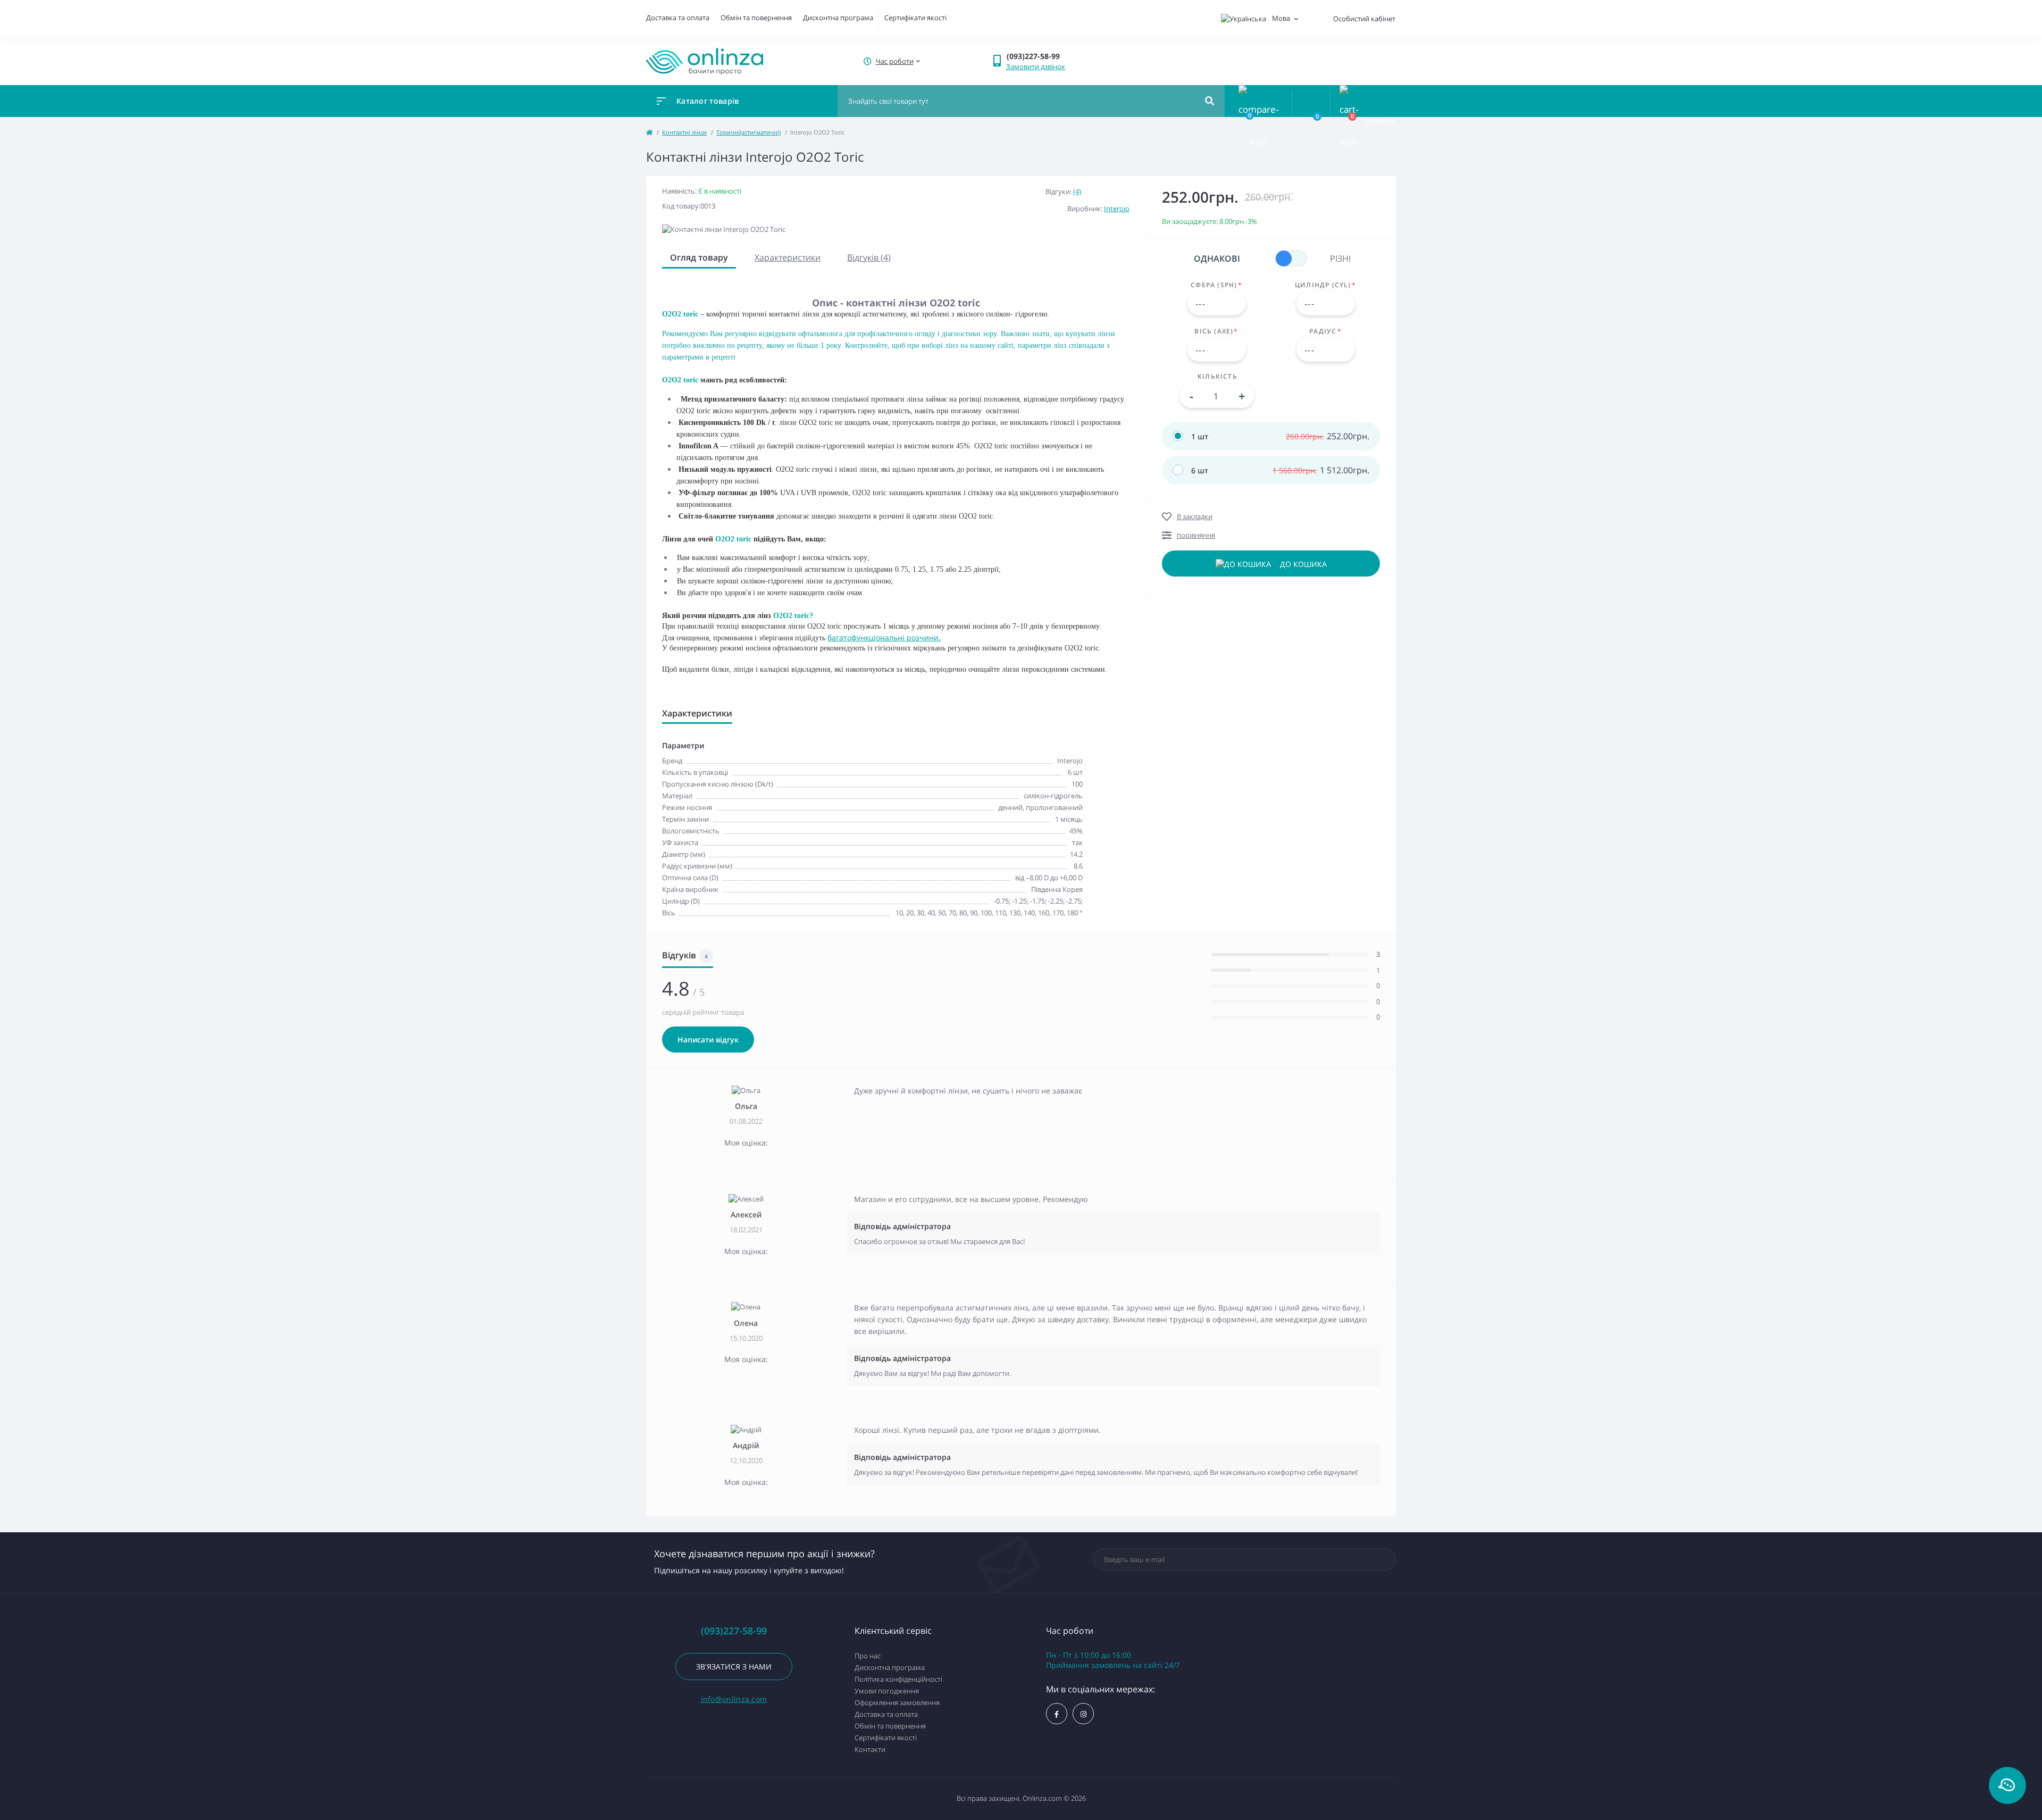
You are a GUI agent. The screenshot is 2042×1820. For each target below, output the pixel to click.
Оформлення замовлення (897, 1702)
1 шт (1200, 436)
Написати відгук (708, 1040)
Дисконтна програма (838, 18)
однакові (1217, 258)
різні (1340, 258)
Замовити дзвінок (1036, 66)
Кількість (1217, 377)
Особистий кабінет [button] (1364, 19)
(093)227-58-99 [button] (734, 1631)
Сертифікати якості (915, 18)
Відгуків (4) (869, 257)
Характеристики (788, 257)
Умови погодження (887, 1691)
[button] (894, 61)
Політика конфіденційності (898, 1679)
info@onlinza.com (734, 1699)
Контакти (870, 1749)
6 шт (1200, 470)
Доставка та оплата (678, 18)
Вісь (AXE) (1216, 331)
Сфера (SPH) (1216, 285)
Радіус (1325, 331)
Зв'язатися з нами (734, 1667)
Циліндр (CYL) (1325, 285)
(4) (1077, 191)
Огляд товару (699, 257)
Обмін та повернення (756, 18)
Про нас (868, 1656)
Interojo (1117, 208)
